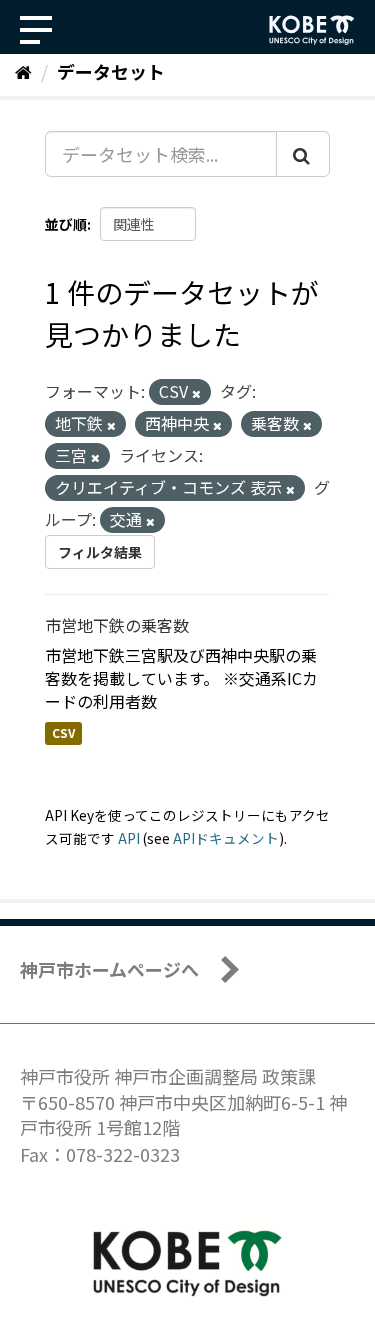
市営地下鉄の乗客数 (117, 625)
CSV (63, 732)
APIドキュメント (226, 838)
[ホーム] (23, 71)
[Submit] (303, 154)
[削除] (196, 393)
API (129, 838)
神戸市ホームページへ (109, 969)
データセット (111, 71)
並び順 (66, 224)
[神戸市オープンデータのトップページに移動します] (312, 30)
